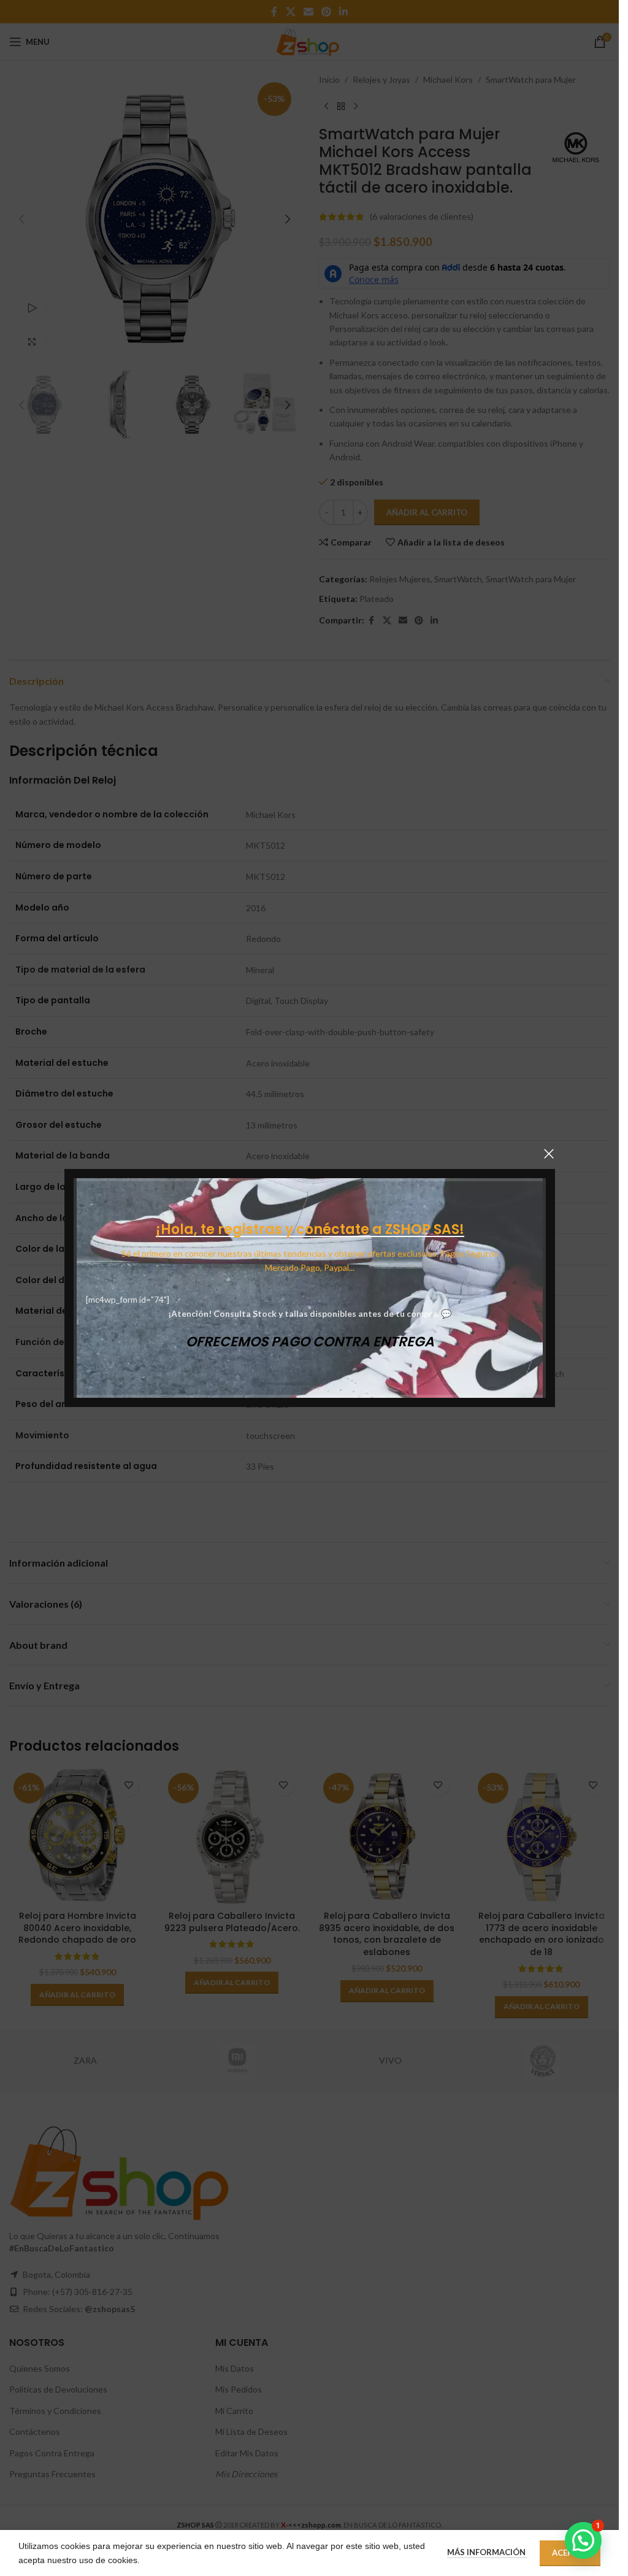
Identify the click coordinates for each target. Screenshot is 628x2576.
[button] (583, 2540)
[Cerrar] (549, 1154)
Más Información (487, 2552)
